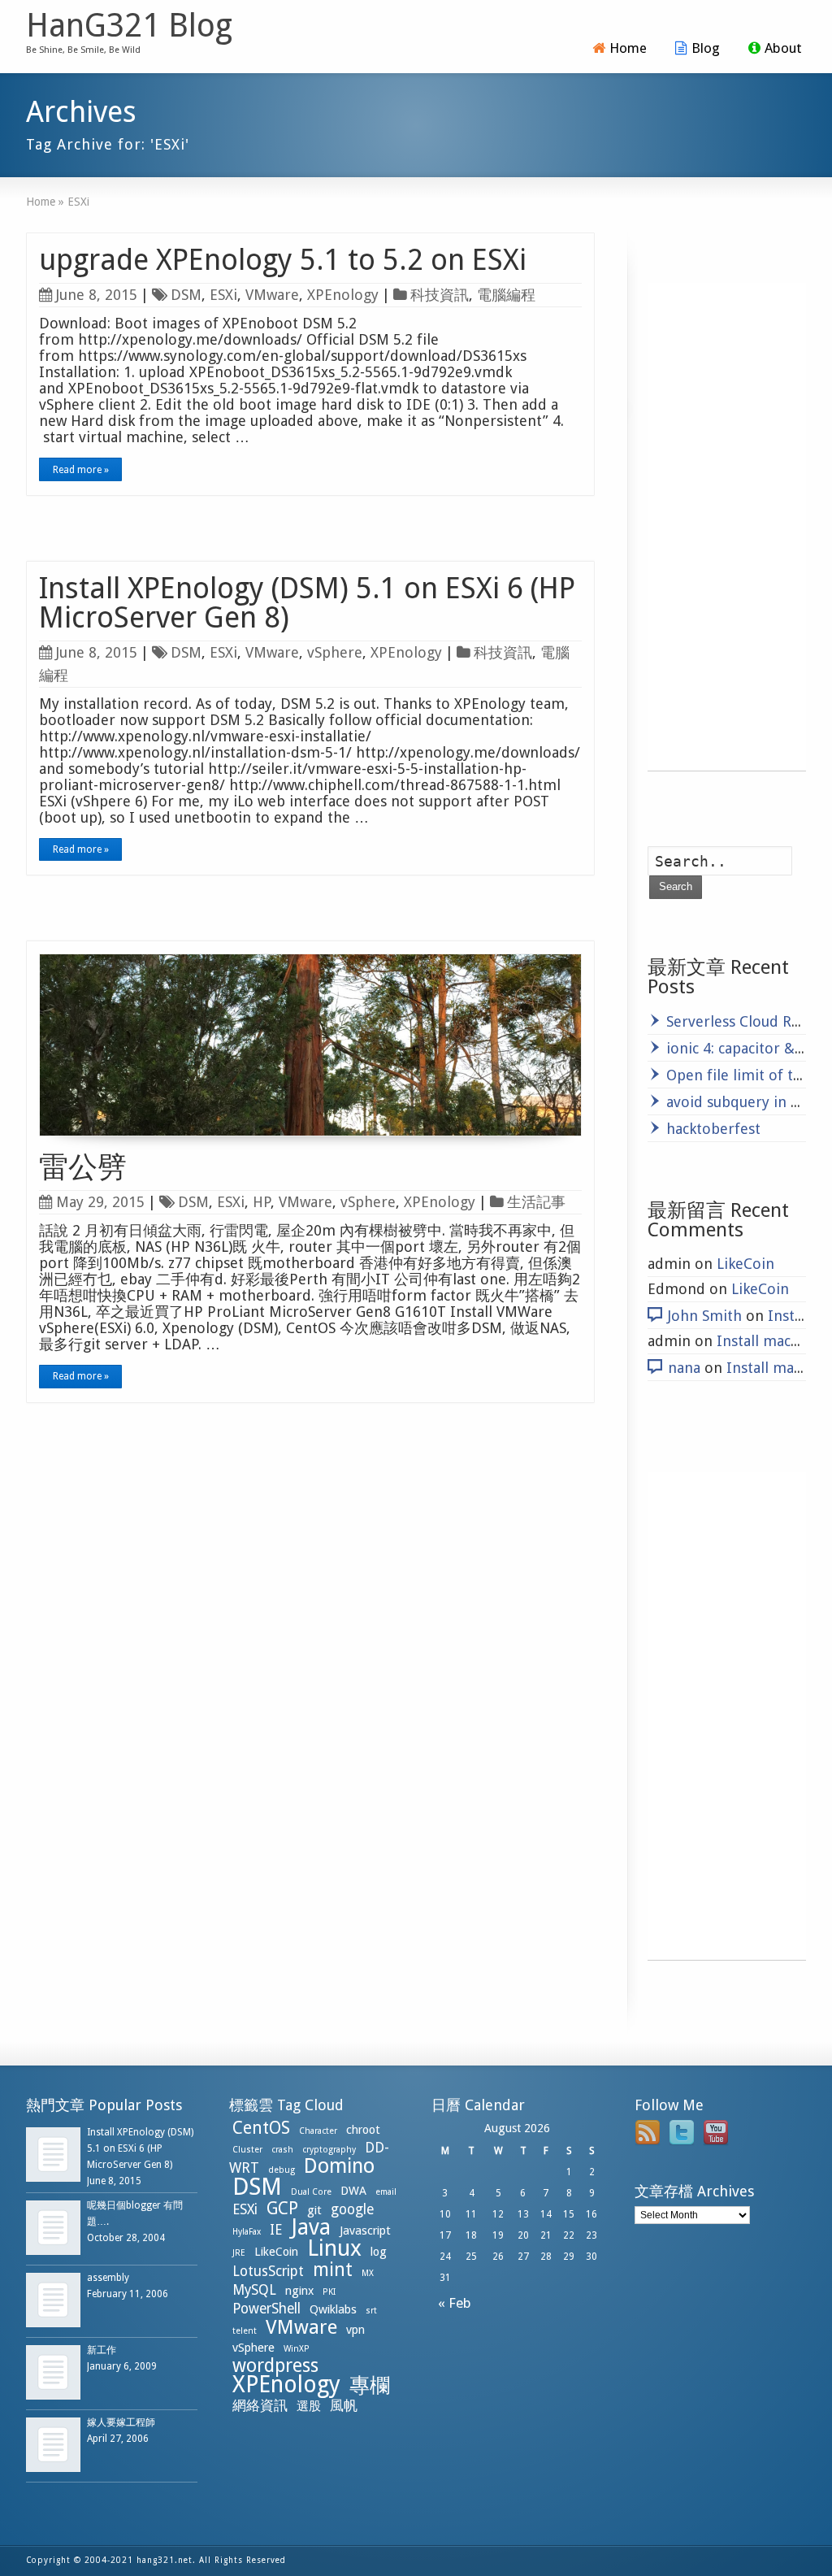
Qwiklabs (333, 2309)
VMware (272, 295)
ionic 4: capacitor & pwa (746, 1048)
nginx (299, 2291)
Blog (706, 48)
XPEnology (343, 295)
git (314, 2210)
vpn (355, 2330)
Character (318, 2131)
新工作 (102, 2350)
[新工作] (53, 2372)
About (783, 48)
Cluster (247, 2150)
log (379, 2252)
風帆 (344, 2405)
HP (262, 1202)
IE (276, 2230)
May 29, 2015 (100, 1202)
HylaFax (247, 2232)
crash (282, 2150)
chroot (363, 2130)
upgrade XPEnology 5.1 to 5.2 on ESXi (283, 260)
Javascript (365, 2231)
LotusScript (268, 2271)
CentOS (261, 2128)
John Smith (705, 1316)
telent (245, 2331)
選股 (309, 2406)
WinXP (297, 2349)
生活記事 (536, 1202)
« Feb (451, 2303)
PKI (329, 2292)
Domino (339, 2166)
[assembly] (53, 2300)
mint (333, 2270)
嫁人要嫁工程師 (121, 2422)
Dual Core (311, 2192)
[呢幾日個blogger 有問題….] (53, 2228)
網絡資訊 (260, 2405)
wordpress (275, 2365)
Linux (334, 2248)
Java (311, 2227)
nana (684, 1368)
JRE (239, 2253)
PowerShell (266, 2309)
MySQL (254, 2290)
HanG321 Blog (129, 26)
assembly (108, 2278)
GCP (282, 2208)
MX (368, 2273)
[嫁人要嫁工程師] (53, 2445)
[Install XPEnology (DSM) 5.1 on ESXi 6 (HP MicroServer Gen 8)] (53, 2155)
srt (371, 2311)
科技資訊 (440, 295)
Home (628, 48)
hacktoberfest (713, 1129)
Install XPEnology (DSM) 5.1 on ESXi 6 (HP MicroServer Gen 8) (307, 603)
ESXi (223, 295)
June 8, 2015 (97, 295)
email (386, 2192)
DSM (186, 295)
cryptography (329, 2150)
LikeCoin (745, 1264)
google (352, 2209)
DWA (353, 2191)
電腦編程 (506, 295)
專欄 (370, 2385)
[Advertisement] (727, 527)
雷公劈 (83, 1167)
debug (282, 2170)
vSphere (335, 652)
